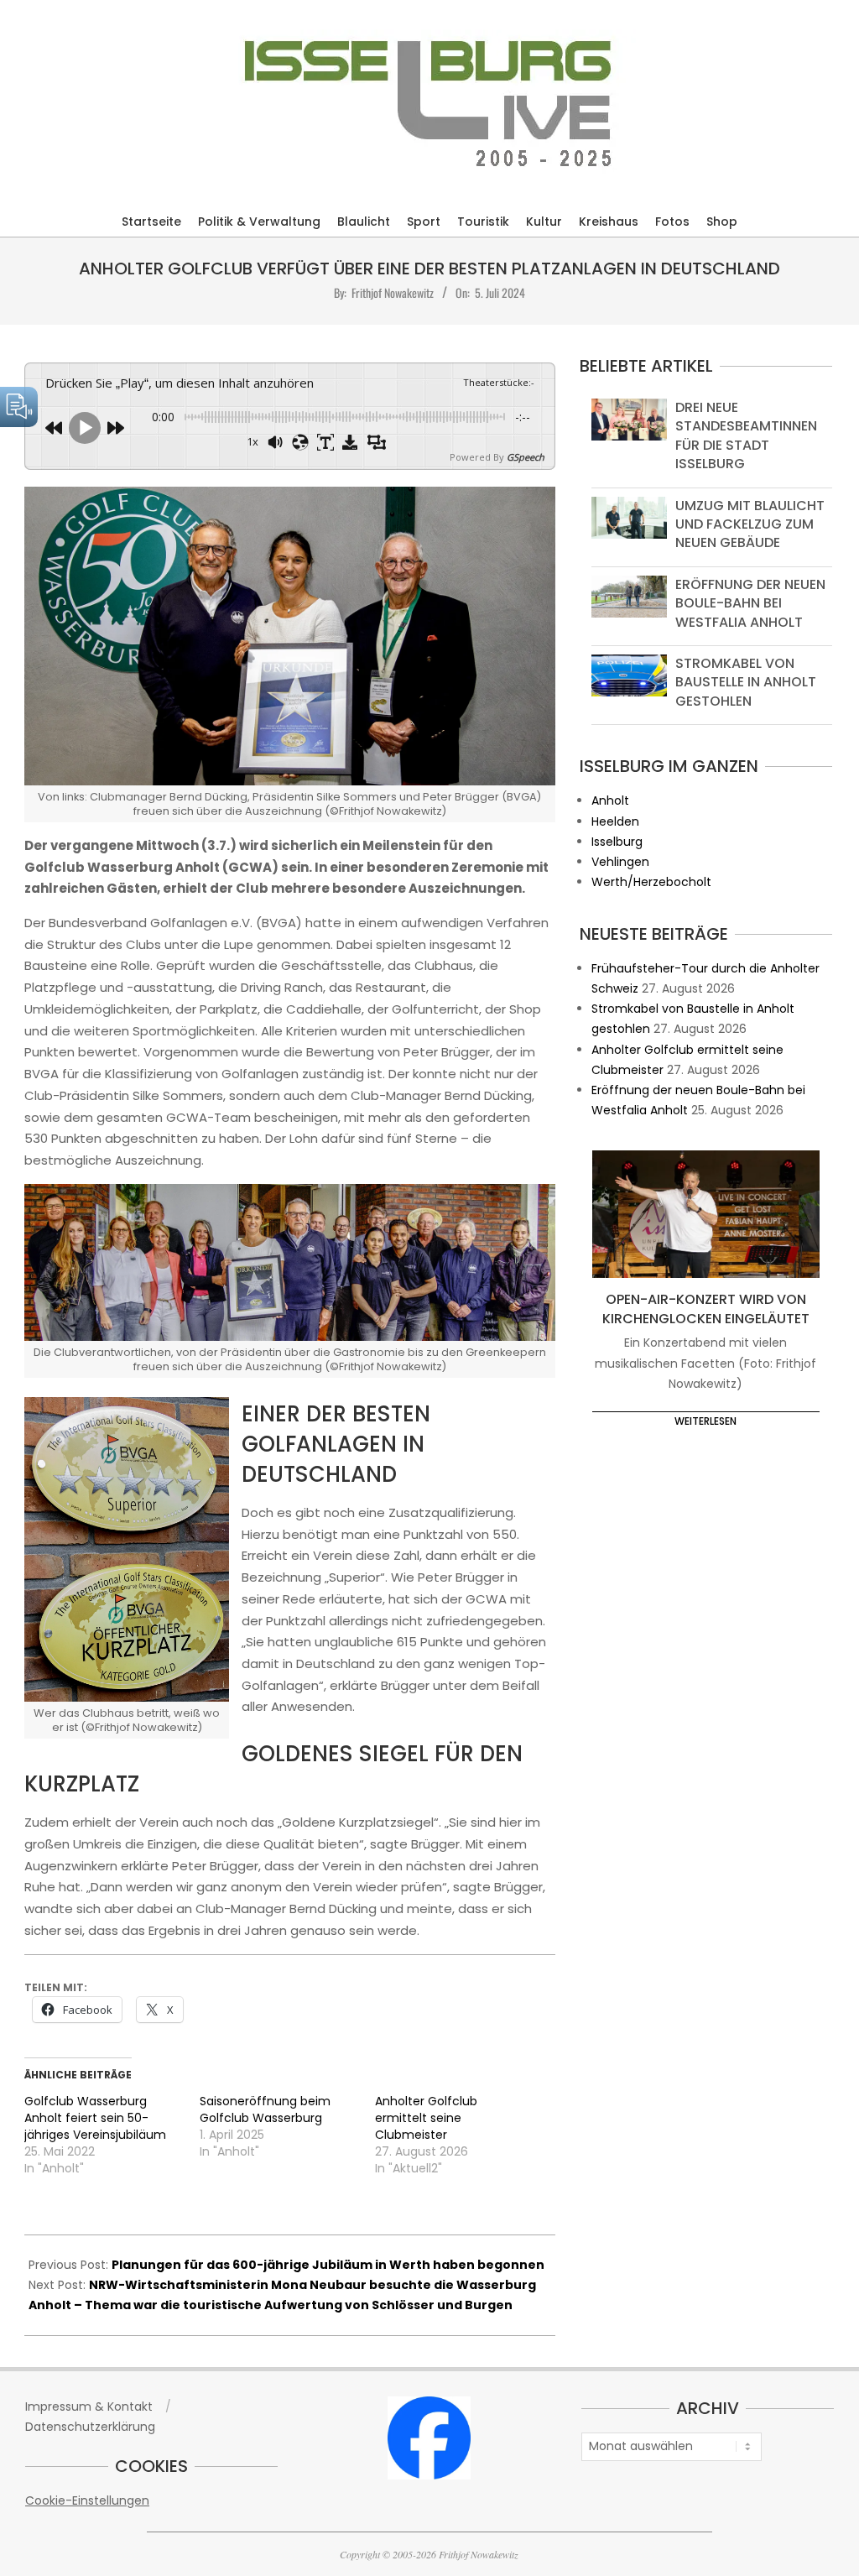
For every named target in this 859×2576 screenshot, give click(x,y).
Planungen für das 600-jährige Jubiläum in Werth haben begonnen (328, 2265)
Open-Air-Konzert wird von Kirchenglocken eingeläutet (706, 1309)
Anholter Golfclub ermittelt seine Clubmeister (426, 2118)
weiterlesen (705, 1421)
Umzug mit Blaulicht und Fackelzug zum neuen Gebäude (750, 524)
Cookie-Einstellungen (87, 2500)
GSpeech (526, 457)
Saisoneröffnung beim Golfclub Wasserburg (265, 2109)
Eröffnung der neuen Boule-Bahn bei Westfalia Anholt (750, 603)
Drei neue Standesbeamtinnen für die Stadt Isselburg (746, 435)
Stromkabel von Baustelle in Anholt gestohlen (746, 682)
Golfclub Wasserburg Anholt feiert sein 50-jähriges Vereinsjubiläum (95, 2118)
